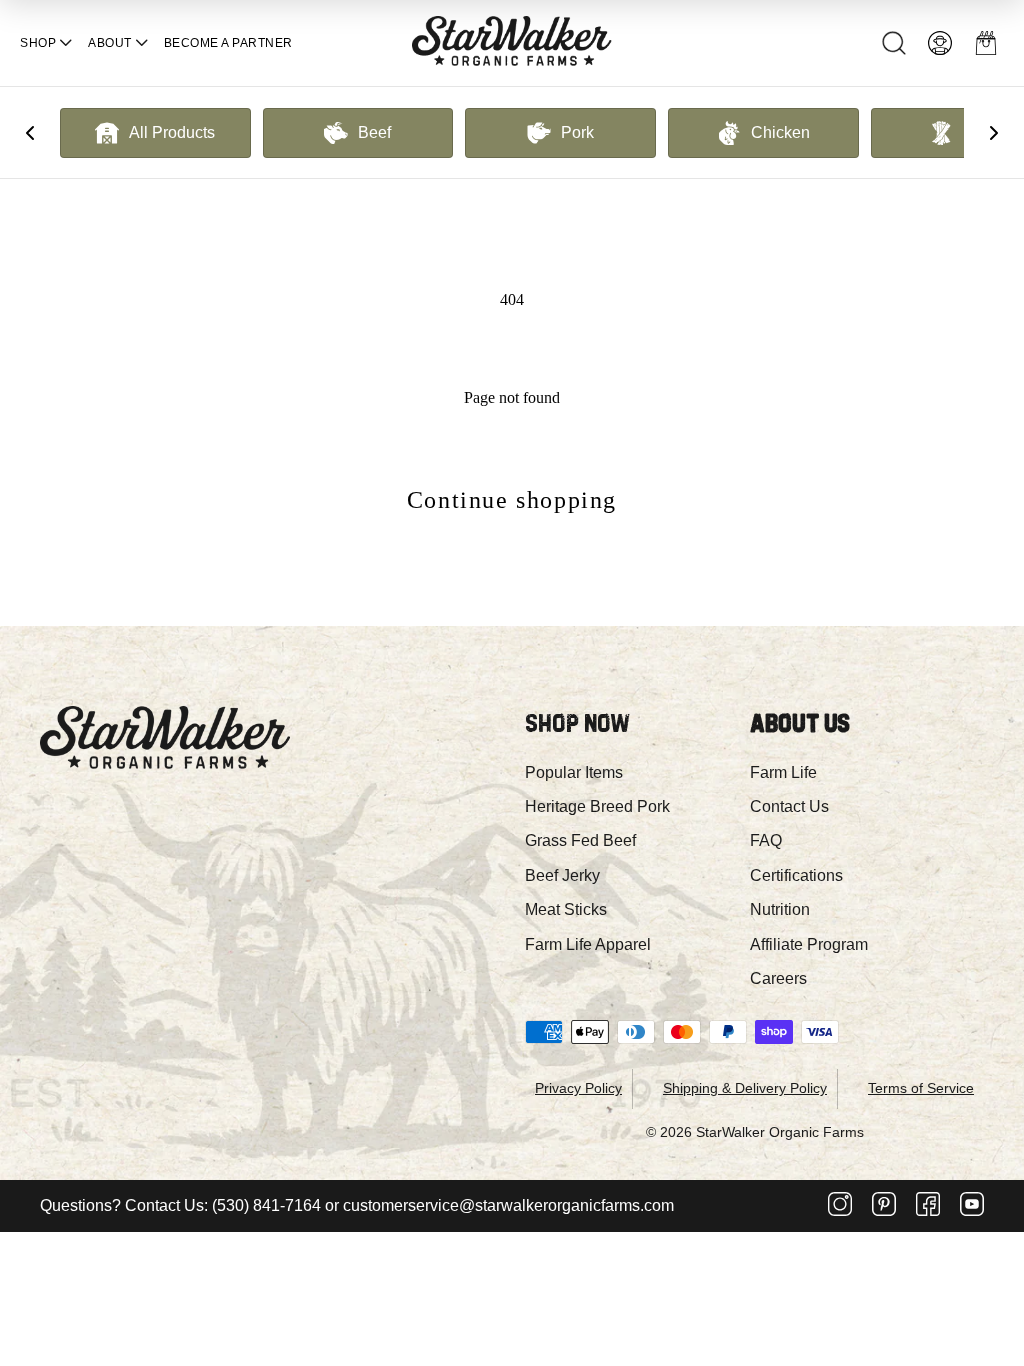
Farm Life (783, 772)
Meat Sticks (566, 909)
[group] (155, 133)
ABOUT (110, 43)
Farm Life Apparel (588, 944)
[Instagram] (840, 1206)
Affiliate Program (809, 944)
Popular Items (574, 772)
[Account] (940, 43)
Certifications (796, 875)
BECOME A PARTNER (228, 43)
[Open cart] (986, 43)
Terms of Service (921, 1088)
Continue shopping (512, 500)
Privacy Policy (578, 1088)
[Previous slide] (30, 133)
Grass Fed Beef (580, 840)
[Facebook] (928, 1206)
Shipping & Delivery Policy (745, 1088)
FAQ (766, 840)
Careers (778, 978)
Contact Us (789, 806)
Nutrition (780, 909)
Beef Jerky (562, 875)
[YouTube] (972, 1206)
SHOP (38, 43)
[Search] (894, 43)
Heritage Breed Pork (597, 806)
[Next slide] (994, 133)
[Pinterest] (884, 1206)
